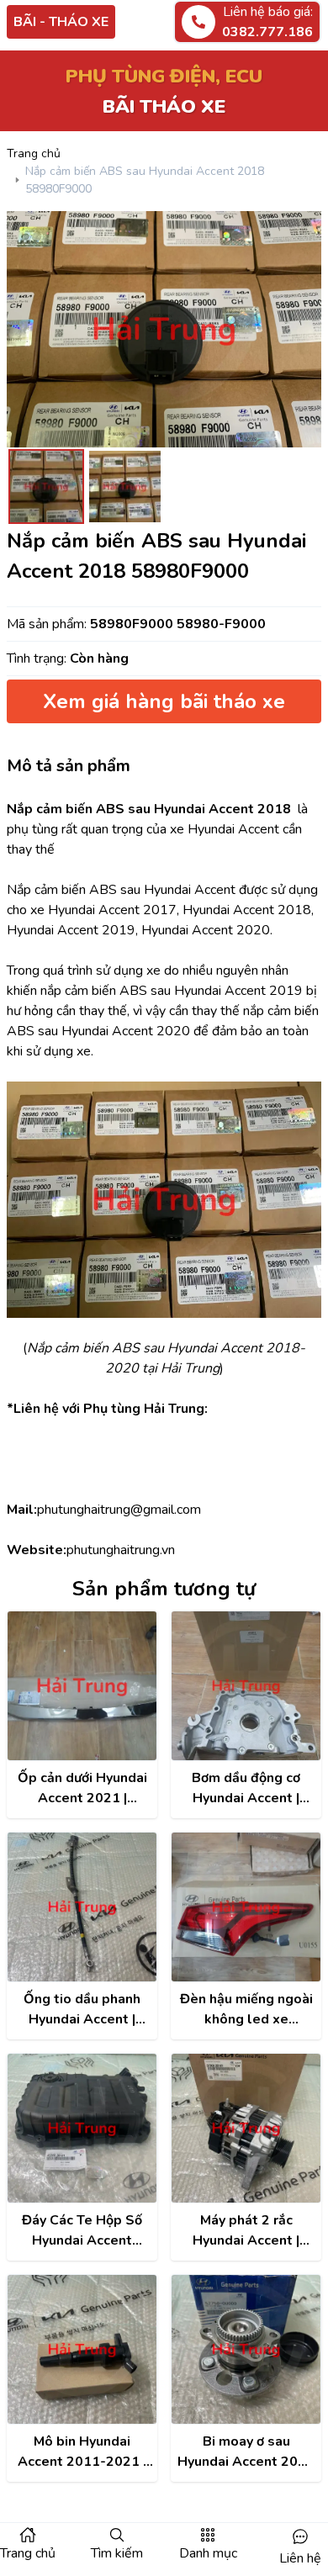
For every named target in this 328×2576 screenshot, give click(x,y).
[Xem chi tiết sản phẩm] (82, 1686)
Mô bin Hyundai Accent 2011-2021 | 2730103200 (82, 2452)
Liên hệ (300, 2558)
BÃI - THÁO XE (61, 22)
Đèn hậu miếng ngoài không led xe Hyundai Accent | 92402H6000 (246, 2010)
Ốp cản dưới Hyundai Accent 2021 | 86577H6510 (82, 1788)
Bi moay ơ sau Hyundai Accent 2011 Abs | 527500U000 (246, 2452)
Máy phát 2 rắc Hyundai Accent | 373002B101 (246, 2231)
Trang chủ (34, 153)
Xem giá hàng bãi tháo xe (164, 701)
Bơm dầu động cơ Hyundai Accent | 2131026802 (246, 1788)
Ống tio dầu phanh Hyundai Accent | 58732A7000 (82, 2010)
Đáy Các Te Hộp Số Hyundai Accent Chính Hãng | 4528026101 (82, 2231)
